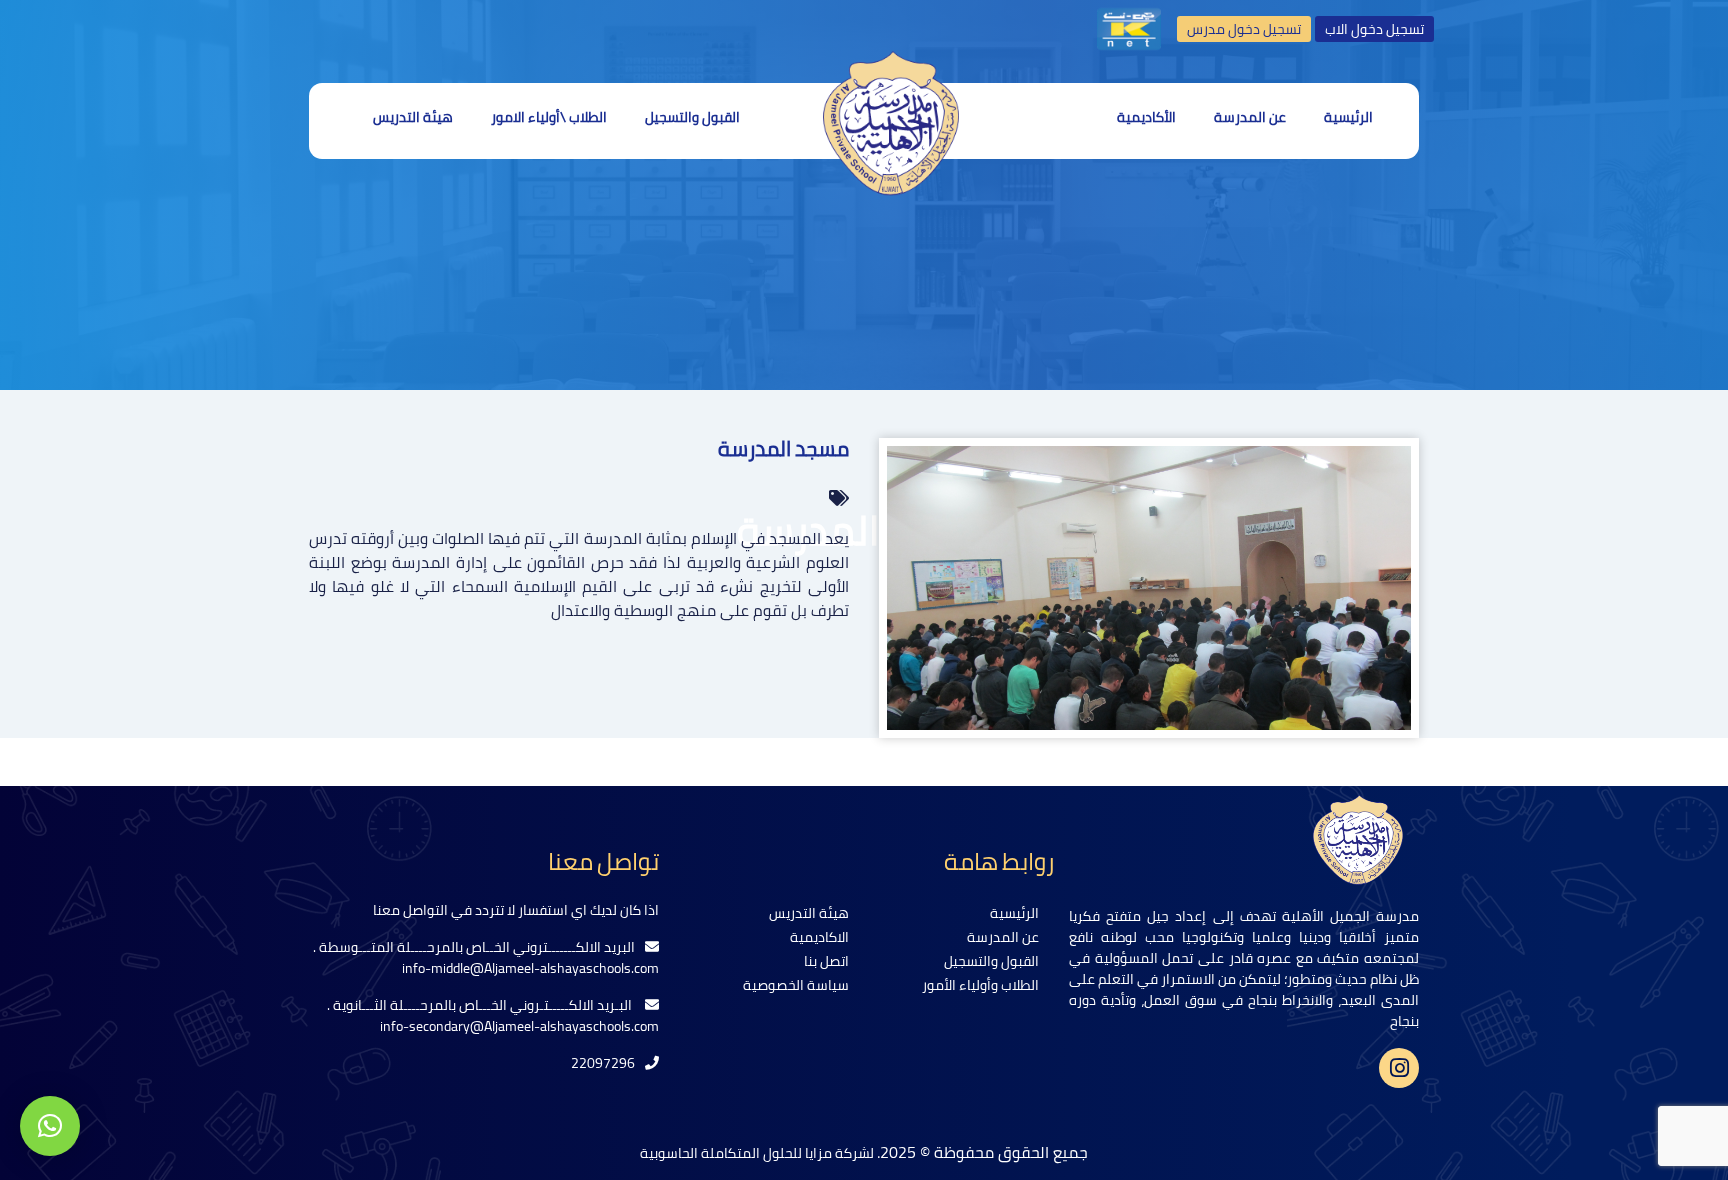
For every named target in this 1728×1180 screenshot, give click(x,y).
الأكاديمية (1146, 117)
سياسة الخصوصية (796, 985)
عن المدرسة (1250, 117)
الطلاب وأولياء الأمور (980, 985)
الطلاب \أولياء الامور (549, 117)
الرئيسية (1348, 117)
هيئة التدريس (413, 117)
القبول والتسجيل (692, 117)
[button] (50, 1126)
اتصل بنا (826, 961)
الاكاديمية (819, 937)
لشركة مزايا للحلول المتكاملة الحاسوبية (758, 1153)
